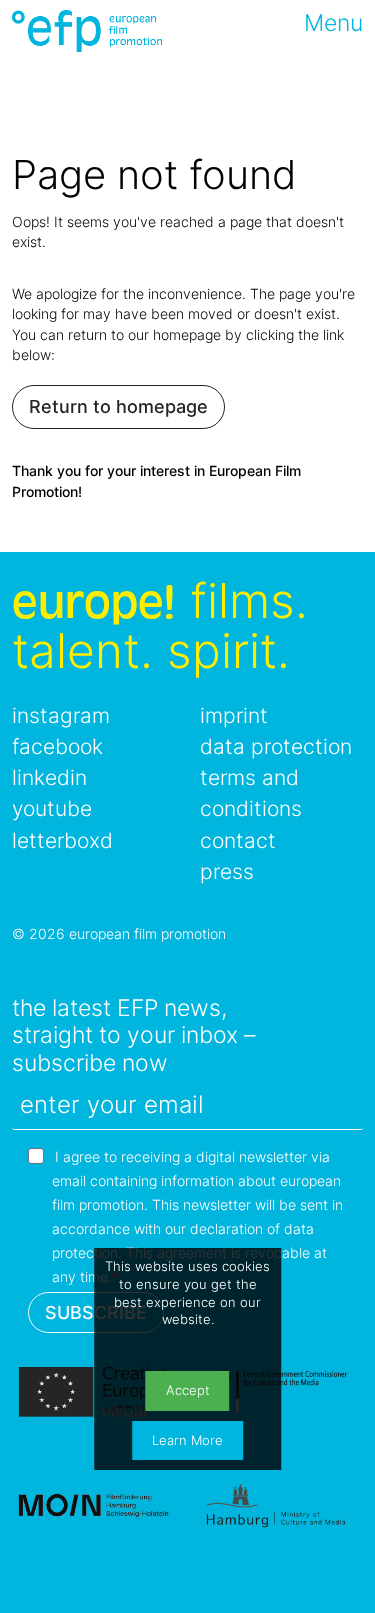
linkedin (49, 777)
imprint (234, 715)
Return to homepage (118, 406)
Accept (188, 1390)
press (227, 871)
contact (238, 840)
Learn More (187, 1440)
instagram (61, 715)
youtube (52, 808)
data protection (276, 746)
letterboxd (62, 840)
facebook (57, 746)
